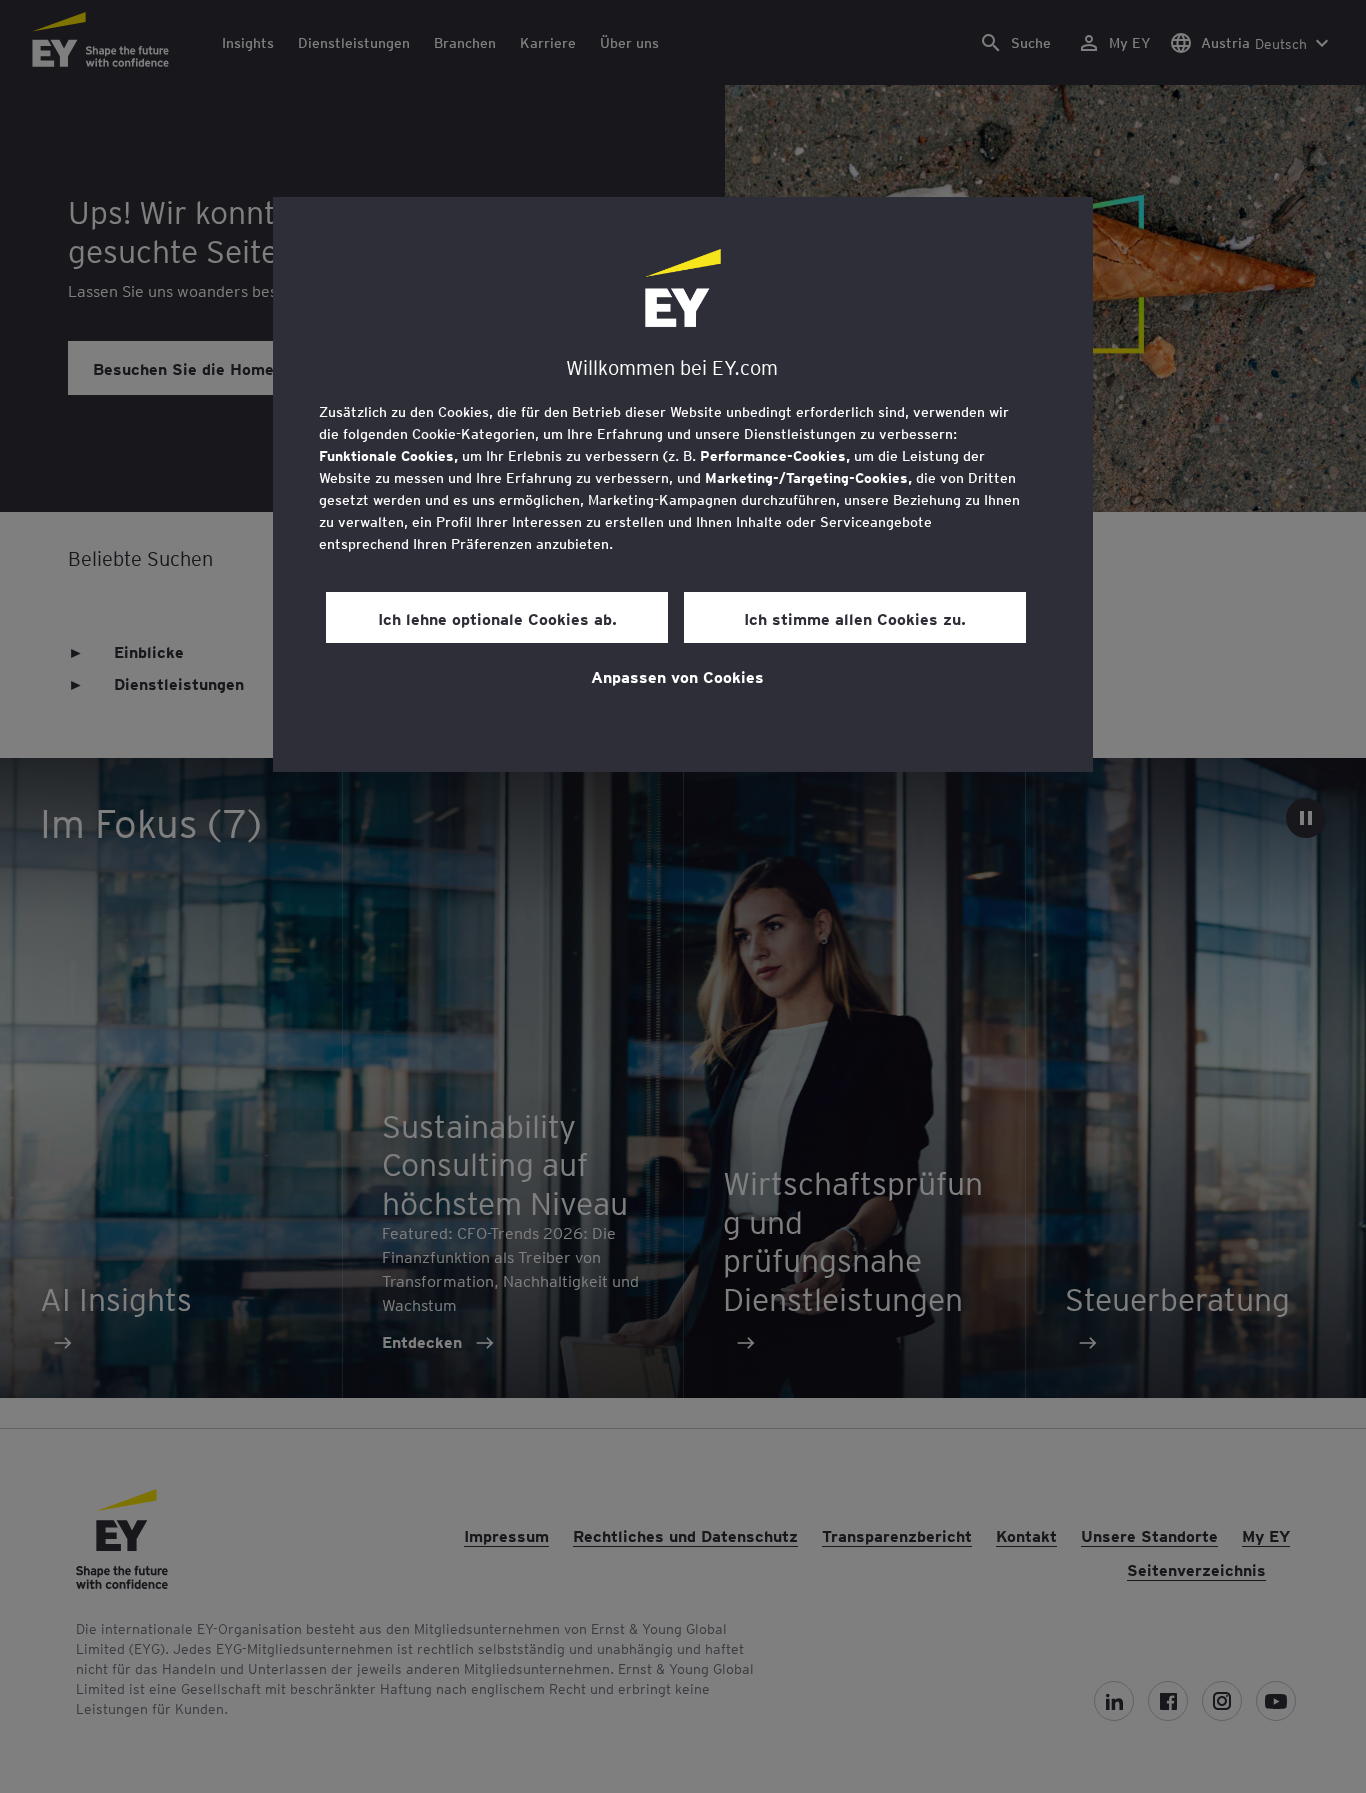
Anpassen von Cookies (677, 676)
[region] (683, 484)
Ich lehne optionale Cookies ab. (497, 618)
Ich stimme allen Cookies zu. (855, 618)
